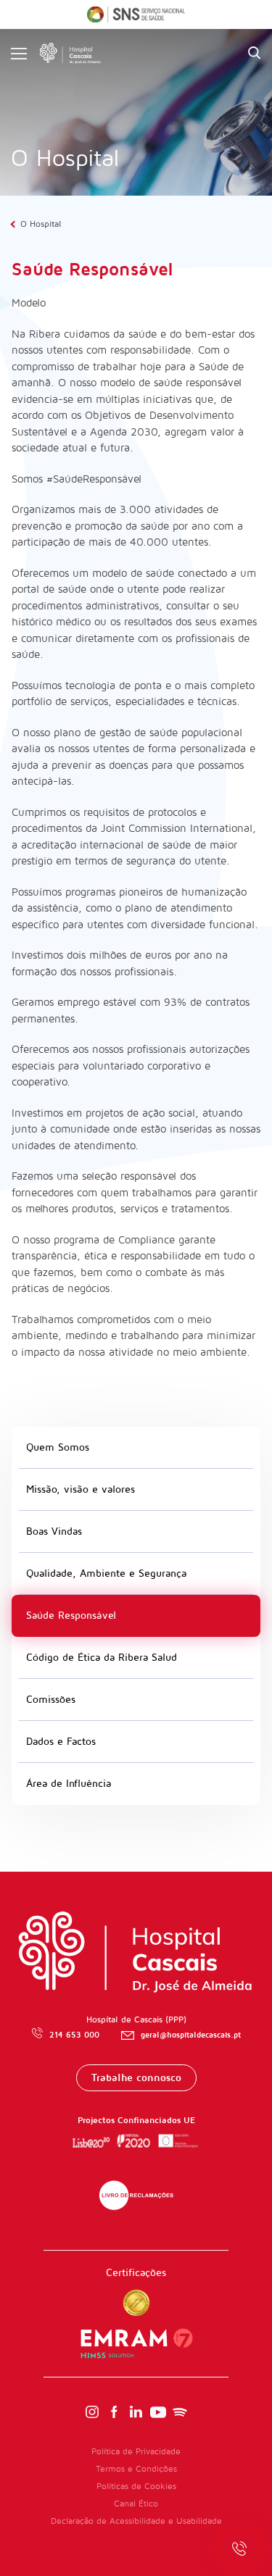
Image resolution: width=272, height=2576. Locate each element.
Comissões (51, 1700)
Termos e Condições (136, 2469)
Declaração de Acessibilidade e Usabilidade (136, 2521)
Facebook (114, 2412)
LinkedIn (136, 2412)
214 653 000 (74, 2035)
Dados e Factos (61, 1742)
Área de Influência (69, 1784)
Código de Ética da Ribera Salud (102, 1658)
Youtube (158, 2412)
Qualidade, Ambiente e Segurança (106, 1573)
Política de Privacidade (136, 2452)
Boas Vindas (54, 1531)
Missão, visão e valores (81, 1489)
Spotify (180, 2412)
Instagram (92, 2412)
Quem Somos (58, 1447)
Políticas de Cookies (136, 2487)
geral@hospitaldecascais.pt (191, 2035)
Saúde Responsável (71, 1616)
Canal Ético (136, 2504)
